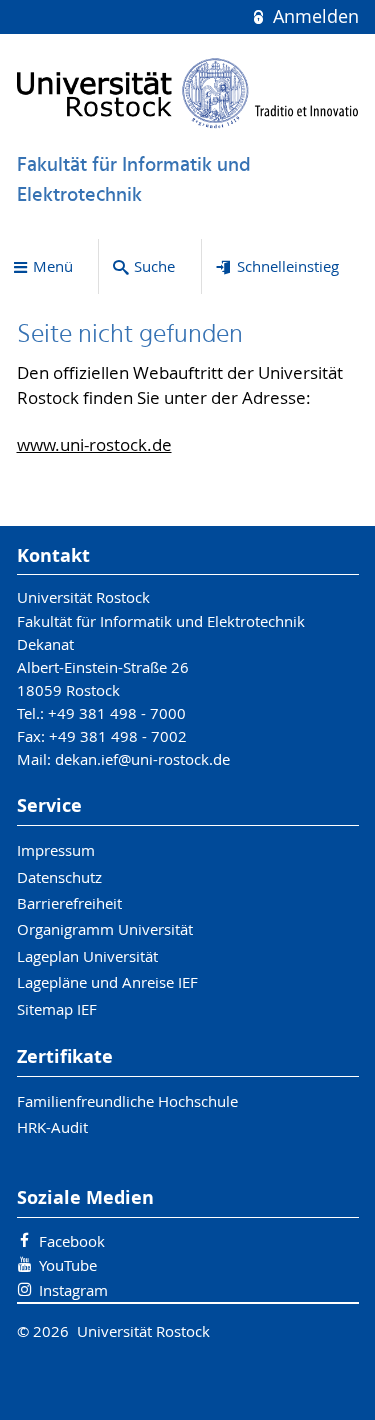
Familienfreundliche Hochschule (127, 1101)
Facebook (72, 1241)
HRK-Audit (52, 1127)
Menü (53, 266)
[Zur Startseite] (188, 93)
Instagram (73, 1290)
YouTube (68, 1265)
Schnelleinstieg (288, 266)
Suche (154, 266)
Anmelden (313, 16)
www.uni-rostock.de (94, 445)
